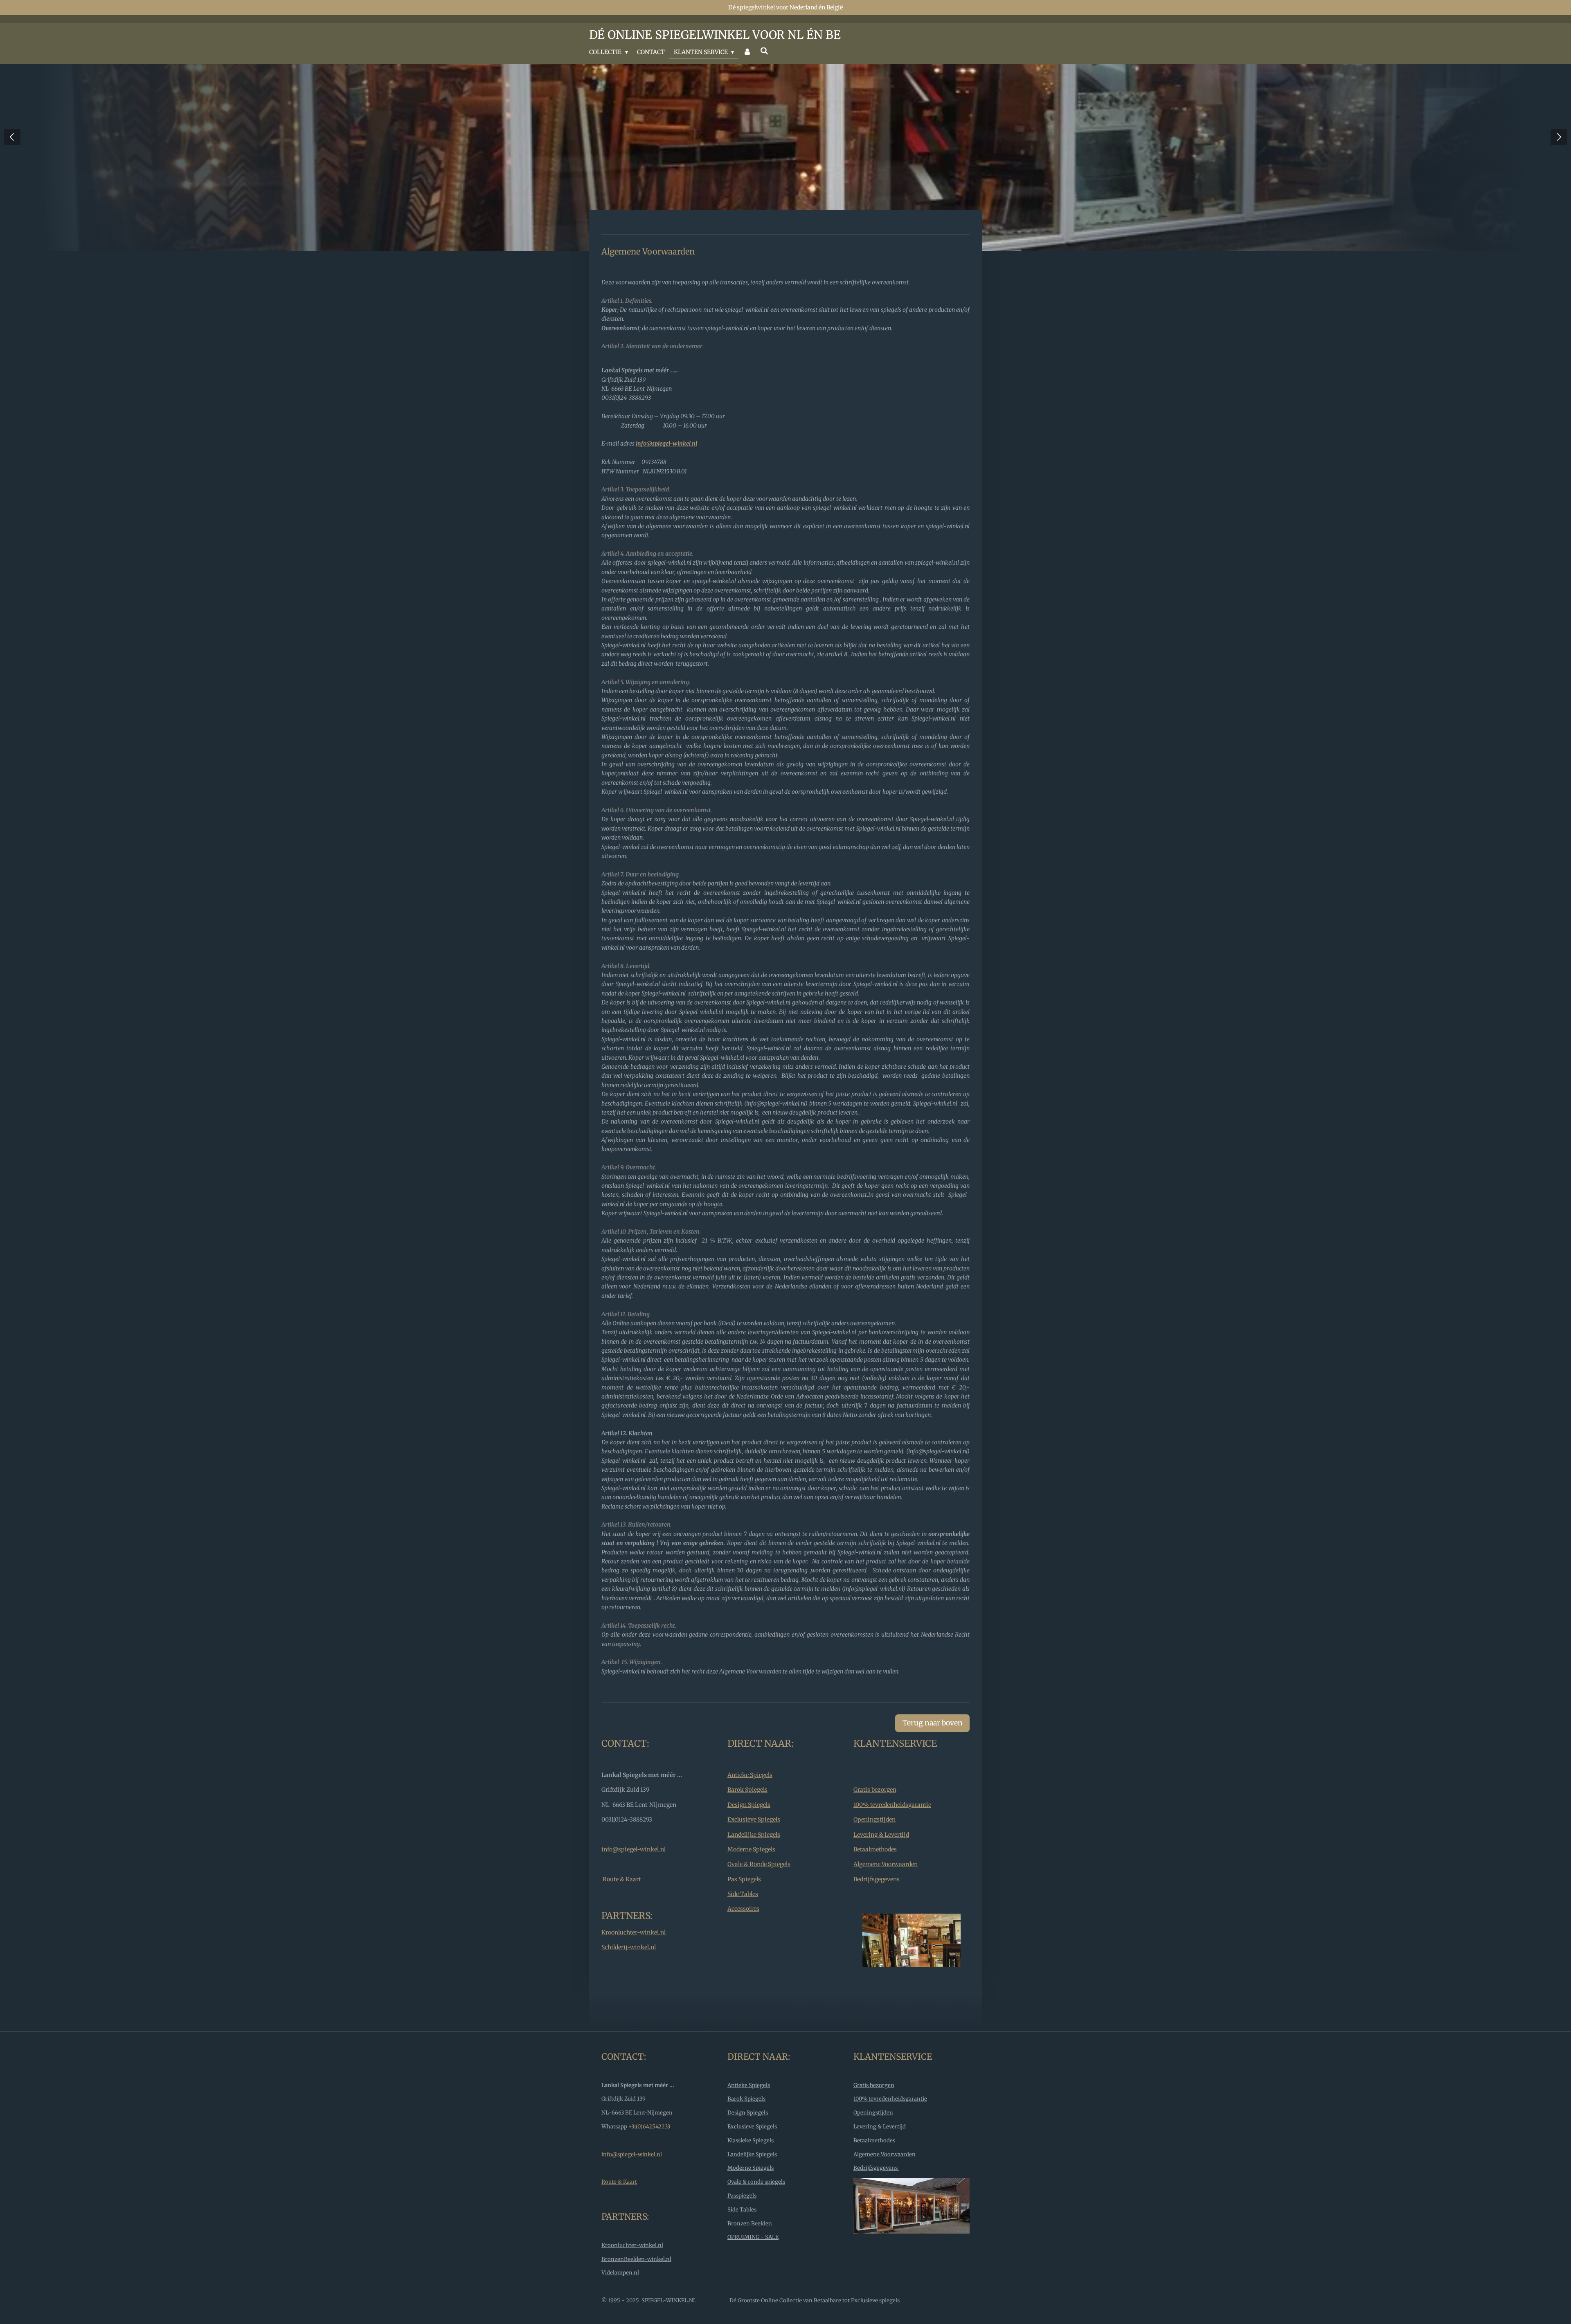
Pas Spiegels (744, 1879)
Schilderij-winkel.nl (629, 1947)
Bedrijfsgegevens (877, 1879)
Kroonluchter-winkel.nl (634, 1932)
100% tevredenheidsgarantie (892, 1805)
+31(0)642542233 (649, 2127)
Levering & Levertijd (881, 1835)
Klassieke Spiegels (751, 2140)
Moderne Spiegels (751, 1849)
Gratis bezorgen (875, 1790)
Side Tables (743, 1894)
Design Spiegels (749, 1805)
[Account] (747, 52)
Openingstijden (874, 1820)
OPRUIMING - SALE (753, 2237)
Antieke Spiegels (750, 1775)
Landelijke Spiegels (754, 1835)
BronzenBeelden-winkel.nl (636, 2259)
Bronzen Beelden (750, 2224)
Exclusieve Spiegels (754, 1820)
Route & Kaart (622, 1879)
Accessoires (743, 1909)
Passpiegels (742, 2196)
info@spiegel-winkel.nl (634, 1849)
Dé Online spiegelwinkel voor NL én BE (715, 35)
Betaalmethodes (875, 1849)
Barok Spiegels (747, 1790)
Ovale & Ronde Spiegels (759, 1864)
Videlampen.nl (620, 2273)
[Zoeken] (764, 51)
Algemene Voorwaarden (886, 1864)
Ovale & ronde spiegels (756, 2182)
